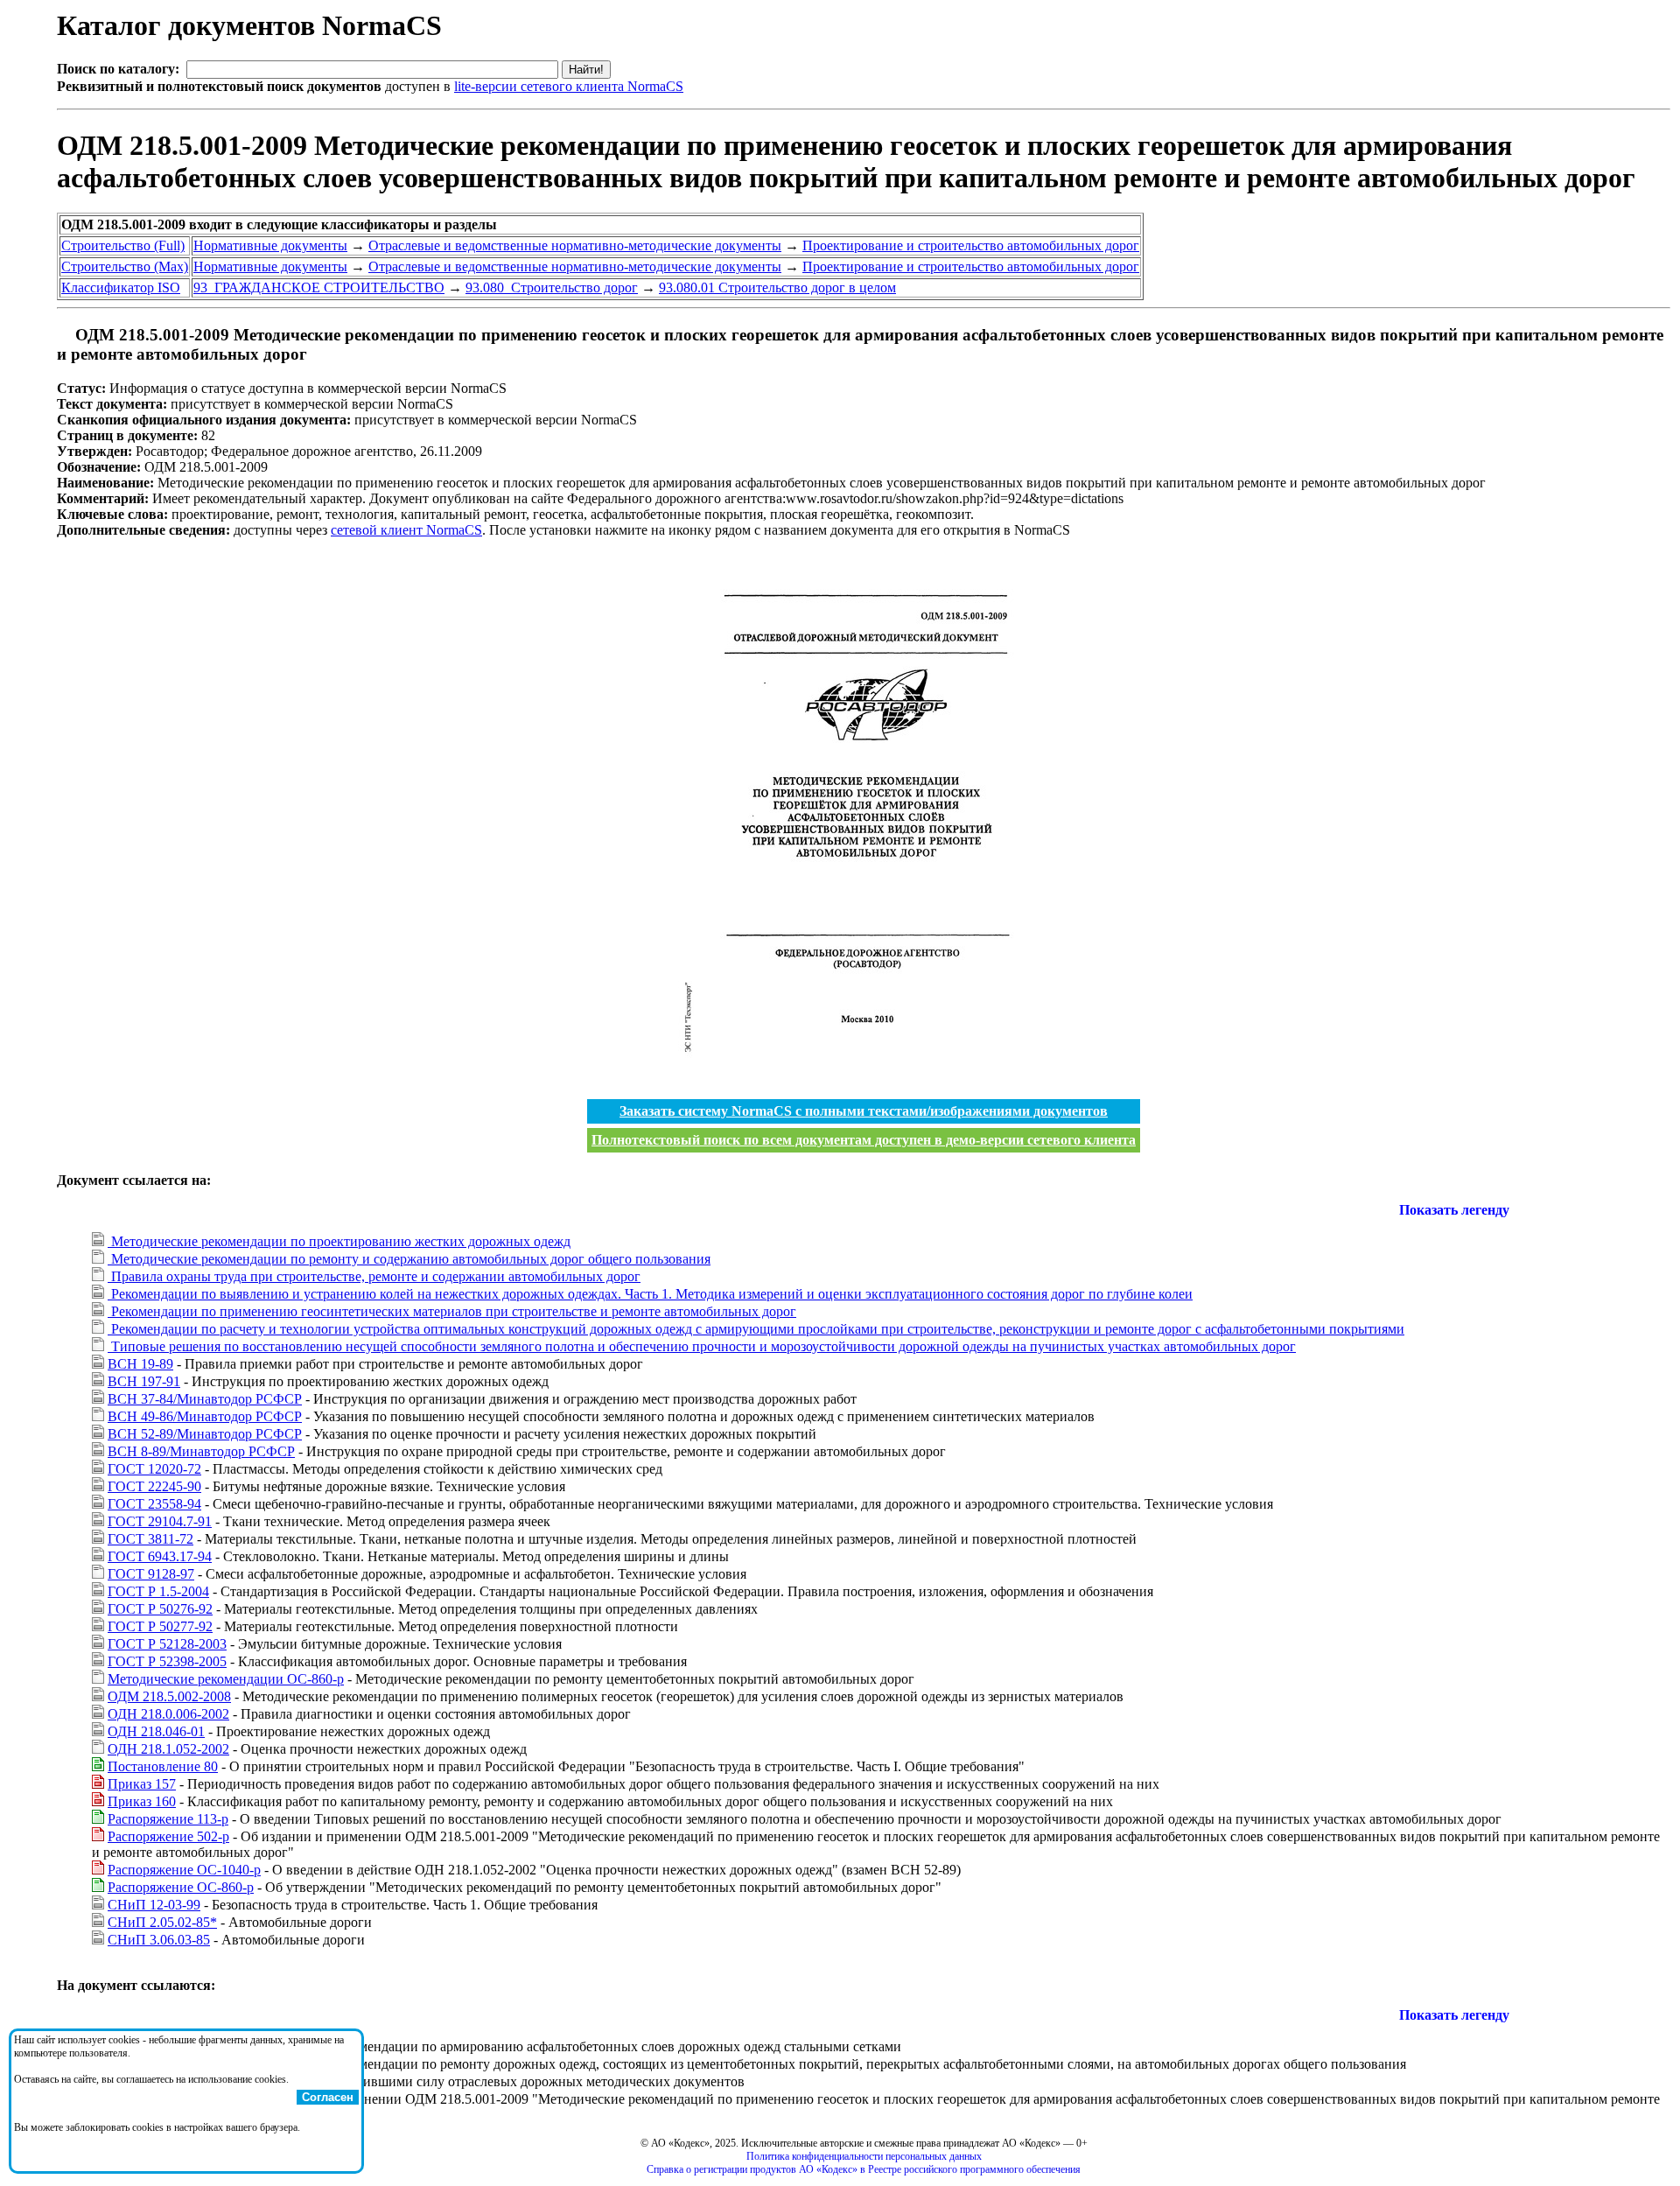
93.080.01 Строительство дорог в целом (777, 287)
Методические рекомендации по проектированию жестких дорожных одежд (339, 1241)
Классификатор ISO (121, 287)
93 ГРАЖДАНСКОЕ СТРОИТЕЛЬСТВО (319, 287)
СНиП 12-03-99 (154, 1905)
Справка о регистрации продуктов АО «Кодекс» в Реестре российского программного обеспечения (864, 2169)
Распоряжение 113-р (168, 1819)
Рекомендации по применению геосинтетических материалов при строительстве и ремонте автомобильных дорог (452, 1311)
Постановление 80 (163, 1766)
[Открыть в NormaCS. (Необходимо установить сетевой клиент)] (64, 335)
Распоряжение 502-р (168, 1836)
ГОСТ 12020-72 (154, 1469)
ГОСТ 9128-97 (151, 1574)
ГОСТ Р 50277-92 (160, 1626)
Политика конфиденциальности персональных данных (864, 2156)
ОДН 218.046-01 (156, 1731)
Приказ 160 (142, 1801)
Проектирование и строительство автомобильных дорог (971, 245)
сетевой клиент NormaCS (406, 530)
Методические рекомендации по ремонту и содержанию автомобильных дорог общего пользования (409, 1259)
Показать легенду (1454, 1210)
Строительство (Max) (125, 266)
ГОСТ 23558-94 (154, 1504)
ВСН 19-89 (140, 1364)
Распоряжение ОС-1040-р (184, 1870)
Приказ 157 (142, 1784)
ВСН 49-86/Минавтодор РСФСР (205, 1416)
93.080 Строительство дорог (552, 287)
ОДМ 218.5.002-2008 (169, 1696)
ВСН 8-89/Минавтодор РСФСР (201, 1451)
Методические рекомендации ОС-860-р (226, 1679)
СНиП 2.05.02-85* (162, 1922)
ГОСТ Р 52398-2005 (167, 1661)
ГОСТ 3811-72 (150, 1539)
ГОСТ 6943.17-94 (160, 1556)
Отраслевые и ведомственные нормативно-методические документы (575, 245)
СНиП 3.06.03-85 (159, 1940)
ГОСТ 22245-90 (154, 1486)
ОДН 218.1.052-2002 (168, 1749)
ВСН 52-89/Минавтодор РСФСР (205, 1434)
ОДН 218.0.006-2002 (168, 1714)
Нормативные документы (270, 245)
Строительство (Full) (123, 245)
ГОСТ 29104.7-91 (160, 1521)
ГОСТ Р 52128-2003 (167, 1644)
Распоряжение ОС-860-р (181, 1887)
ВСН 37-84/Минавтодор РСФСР (205, 1399)
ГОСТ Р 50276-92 (160, 1609)
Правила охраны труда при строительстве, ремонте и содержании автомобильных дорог (374, 1276)
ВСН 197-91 (144, 1381)
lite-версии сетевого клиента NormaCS (569, 86)
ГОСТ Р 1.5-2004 (158, 1591)
